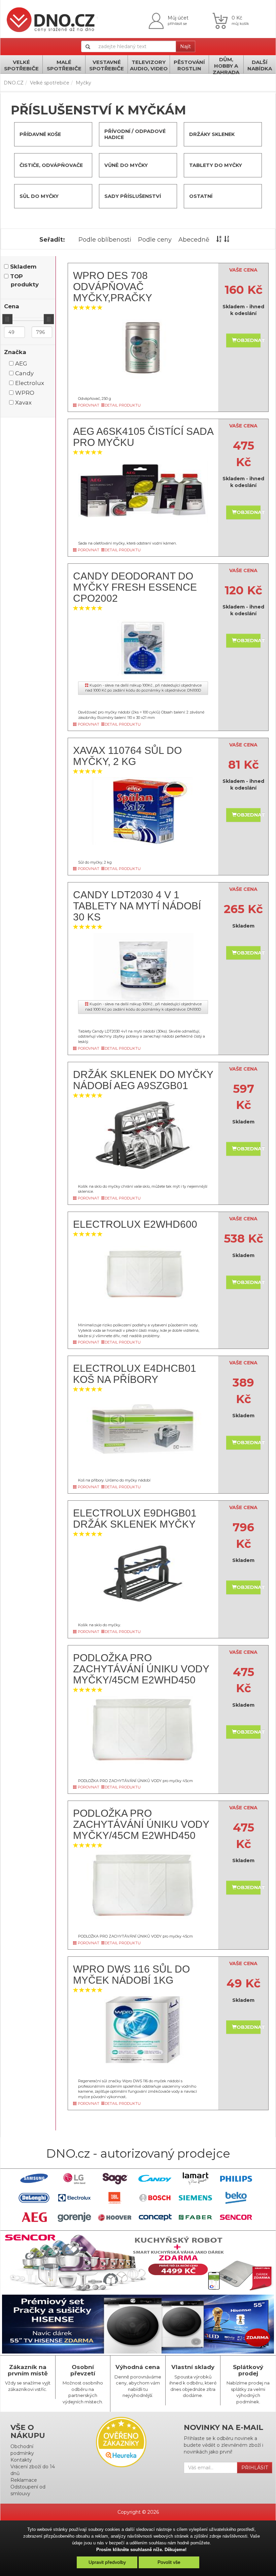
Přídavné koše (40, 134)
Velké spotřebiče (50, 83)
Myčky (83, 83)
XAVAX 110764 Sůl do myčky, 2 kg (127, 756)
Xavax (23, 403)
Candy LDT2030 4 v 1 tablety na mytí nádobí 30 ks (137, 906)
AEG (21, 363)
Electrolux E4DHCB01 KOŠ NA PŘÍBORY (135, 1374)
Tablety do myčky (216, 165)
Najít (185, 46)
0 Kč (237, 18)
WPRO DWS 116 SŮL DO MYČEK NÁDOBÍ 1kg (131, 1975)
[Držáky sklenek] (188, 134)
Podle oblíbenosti (105, 240)
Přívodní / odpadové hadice (135, 134)
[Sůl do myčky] (19, 196)
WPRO (25, 393)
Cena (12, 306)
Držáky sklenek (212, 134)
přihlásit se (177, 24)
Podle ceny (155, 240)
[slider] (7, 319)
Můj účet (178, 18)
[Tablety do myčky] (188, 165)
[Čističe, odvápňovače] (19, 165)
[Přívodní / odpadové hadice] (103, 134)
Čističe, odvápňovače (51, 165)
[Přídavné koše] (19, 134)
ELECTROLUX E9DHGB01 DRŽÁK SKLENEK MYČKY (135, 1519)
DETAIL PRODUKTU (123, 405)
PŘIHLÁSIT (255, 2468)
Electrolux (30, 383)
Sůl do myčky (39, 196)
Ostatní (201, 196)
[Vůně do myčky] (103, 165)
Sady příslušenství (133, 196)
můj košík (240, 24)
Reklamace (24, 2480)
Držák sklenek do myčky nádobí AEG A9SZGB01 (143, 1080)
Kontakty (21, 2460)
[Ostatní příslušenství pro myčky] (188, 196)
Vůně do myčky (126, 165)
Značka (15, 352)
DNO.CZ (14, 83)
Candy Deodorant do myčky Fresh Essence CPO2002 (135, 587)
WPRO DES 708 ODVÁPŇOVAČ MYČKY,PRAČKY (113, 287)
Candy (24, 373)
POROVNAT (88, 405)
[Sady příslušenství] (103, 196)
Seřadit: (52, 240)
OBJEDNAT (249, 340)
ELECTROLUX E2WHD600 (135, 1224)
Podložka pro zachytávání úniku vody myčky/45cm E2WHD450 (141, 1669)
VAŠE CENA (243, 270)
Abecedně (194, 240)
